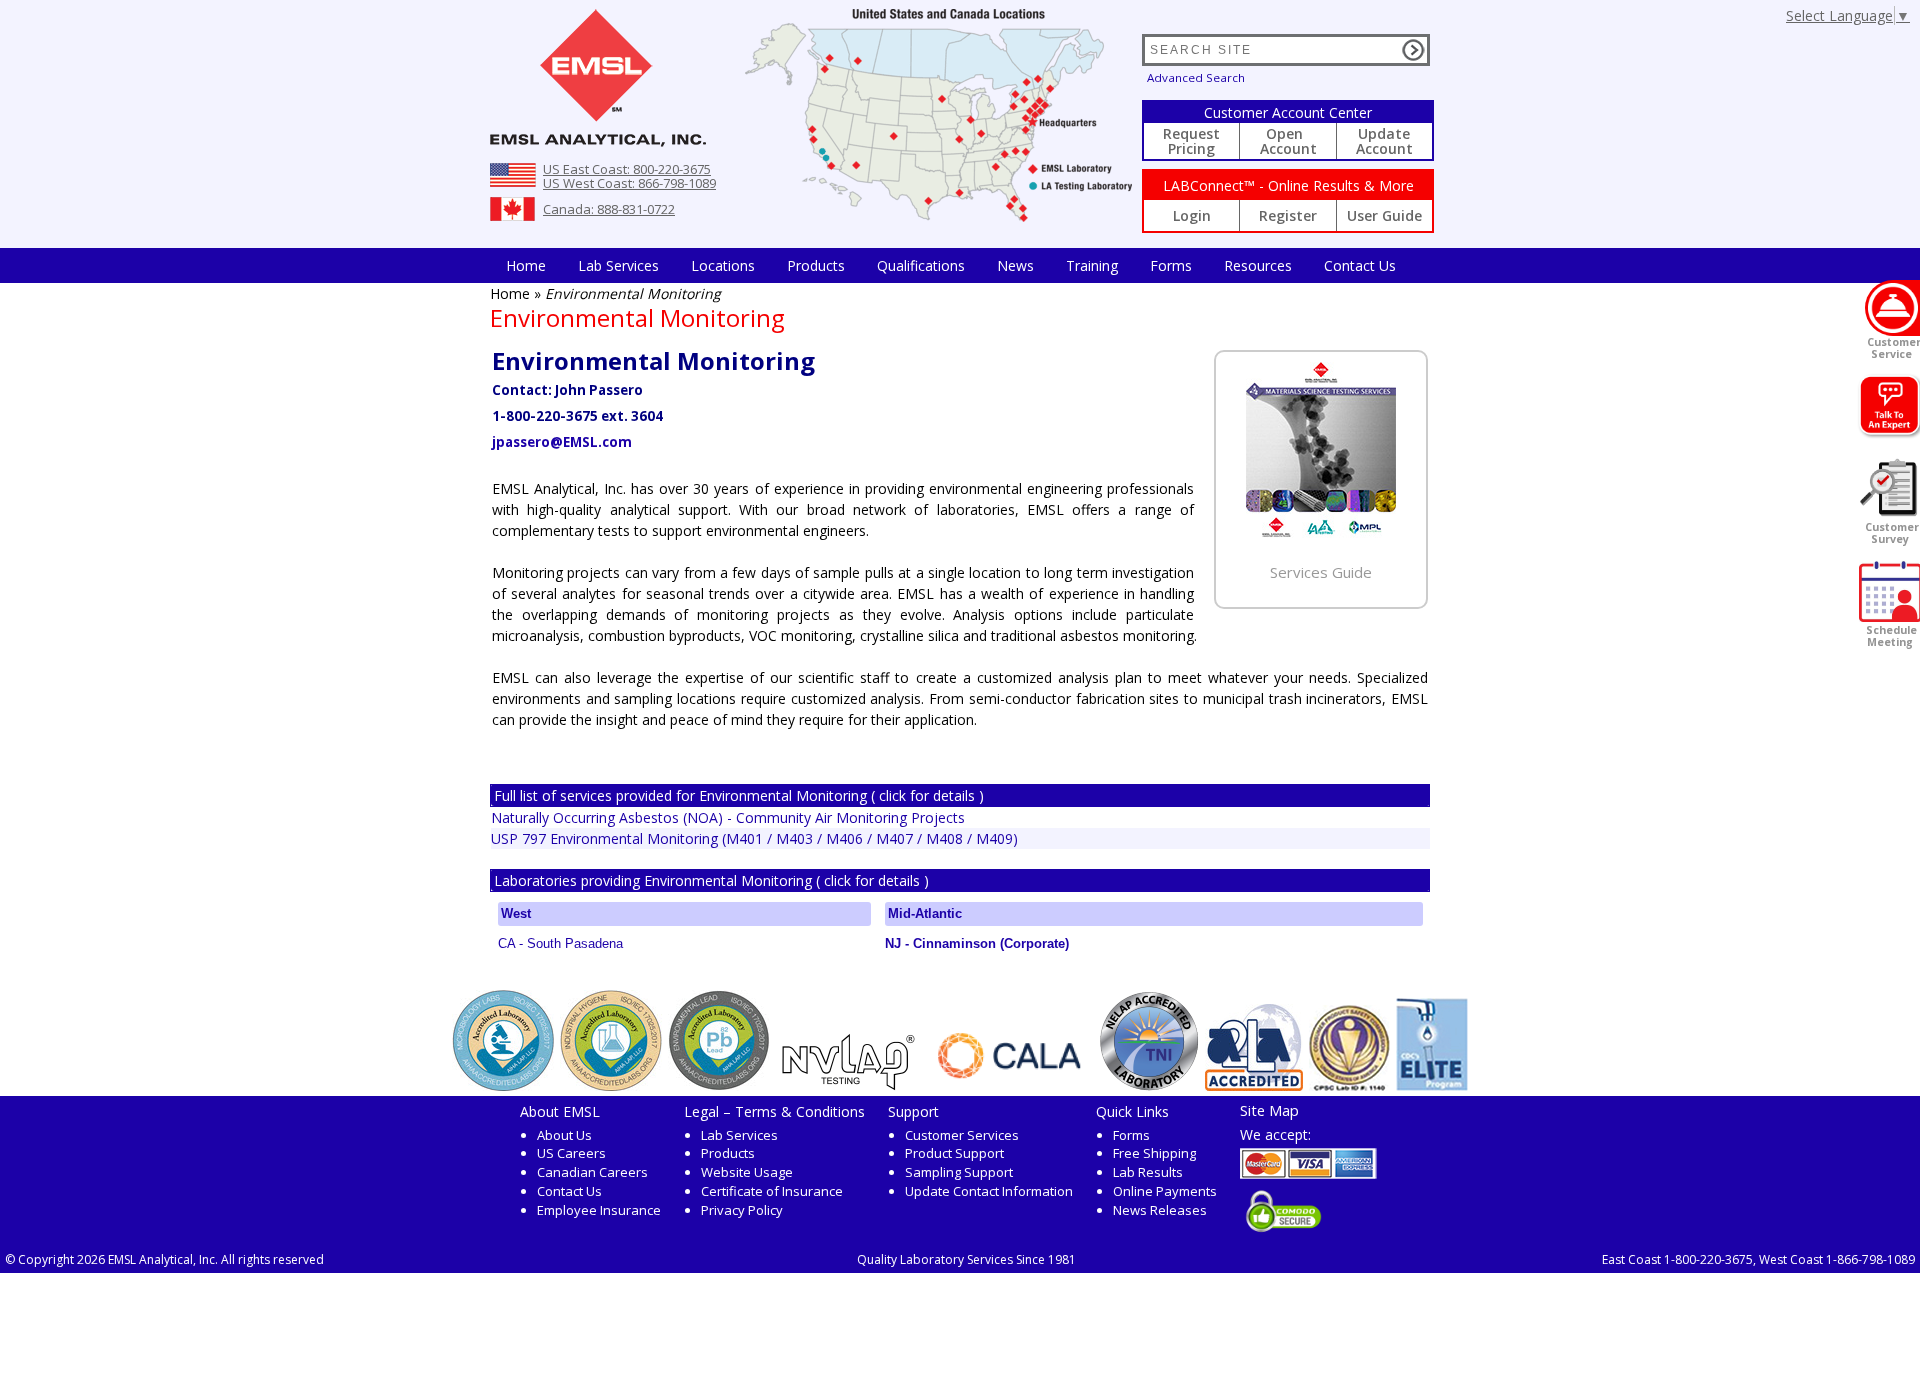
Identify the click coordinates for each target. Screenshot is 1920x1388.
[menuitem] (526, 265)
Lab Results (1148, 1172)
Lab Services (739, 1135)
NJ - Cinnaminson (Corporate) (977, 943)
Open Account (1288, 141)
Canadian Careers (592, 1172)
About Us (564, 1135)
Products (816, 265)
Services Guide (1321, 572)
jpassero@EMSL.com (562, 442)
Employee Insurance (599, 1210)
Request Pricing (1191, 141)
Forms (1171, 265)
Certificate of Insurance (772, 1191)
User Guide (1384, 215)
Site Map (1269, 1110)
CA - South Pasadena (560, 943)
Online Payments (1165, 1191)
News (1015, 265)
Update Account (1384, 141)
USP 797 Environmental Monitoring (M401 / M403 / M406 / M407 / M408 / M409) (754, 838)
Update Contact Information (989, 1191)
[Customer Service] (1892, 308)
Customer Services (962, 1135)
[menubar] (951, 265)
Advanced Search (1196, 77)
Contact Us (1360, 265)
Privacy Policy (742, 1210)
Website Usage (747, 1172)
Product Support (954, 1153)
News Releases (1160, 1210)
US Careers (571, 1153)
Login (1192, 215)
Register (1288, 215)
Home (526, 265)
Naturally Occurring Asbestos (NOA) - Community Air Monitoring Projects (728, 817)
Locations (723, 265)
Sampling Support (959, 1172)
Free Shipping (1154, 1153)
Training (1092, 265)
